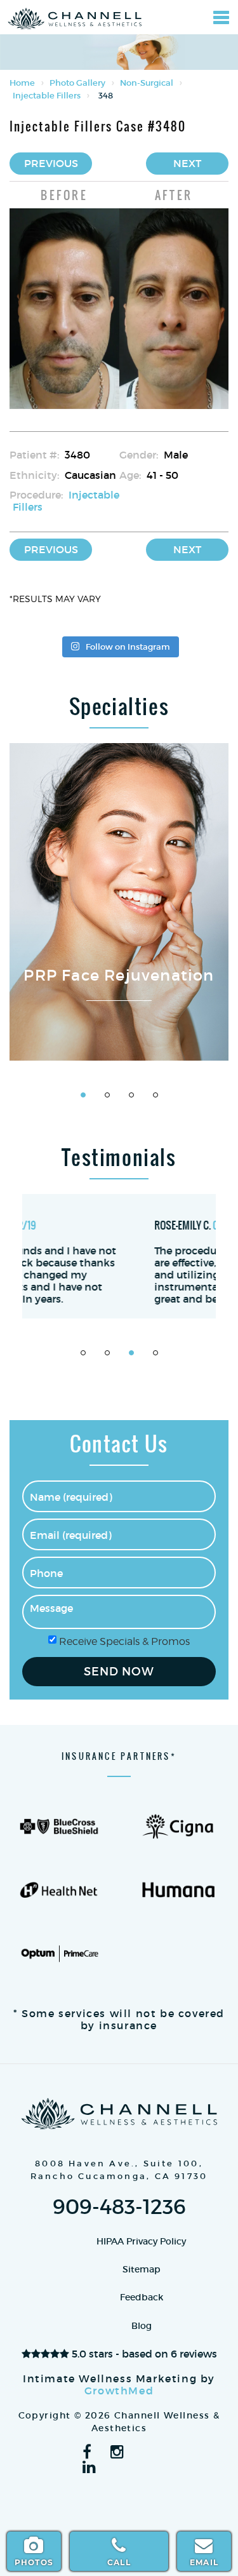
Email (204, 2562)
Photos (34, 2562)
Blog (142, 2326)
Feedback (142, 2297)
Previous (51, 163)
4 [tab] (155, 1095)
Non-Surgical (147, 83)
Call (119, 2562)
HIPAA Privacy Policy (141, 2241)
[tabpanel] (119, 902)
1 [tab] (83, 1095)
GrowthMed (119, 2391)
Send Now (119, 1672)
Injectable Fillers (47, 96)
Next (187, 163)
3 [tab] (131, 1095)
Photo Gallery (77, 83)
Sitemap (142, 2269)
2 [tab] (107, 1095)
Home (22, 83)
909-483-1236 (119, 2207)
